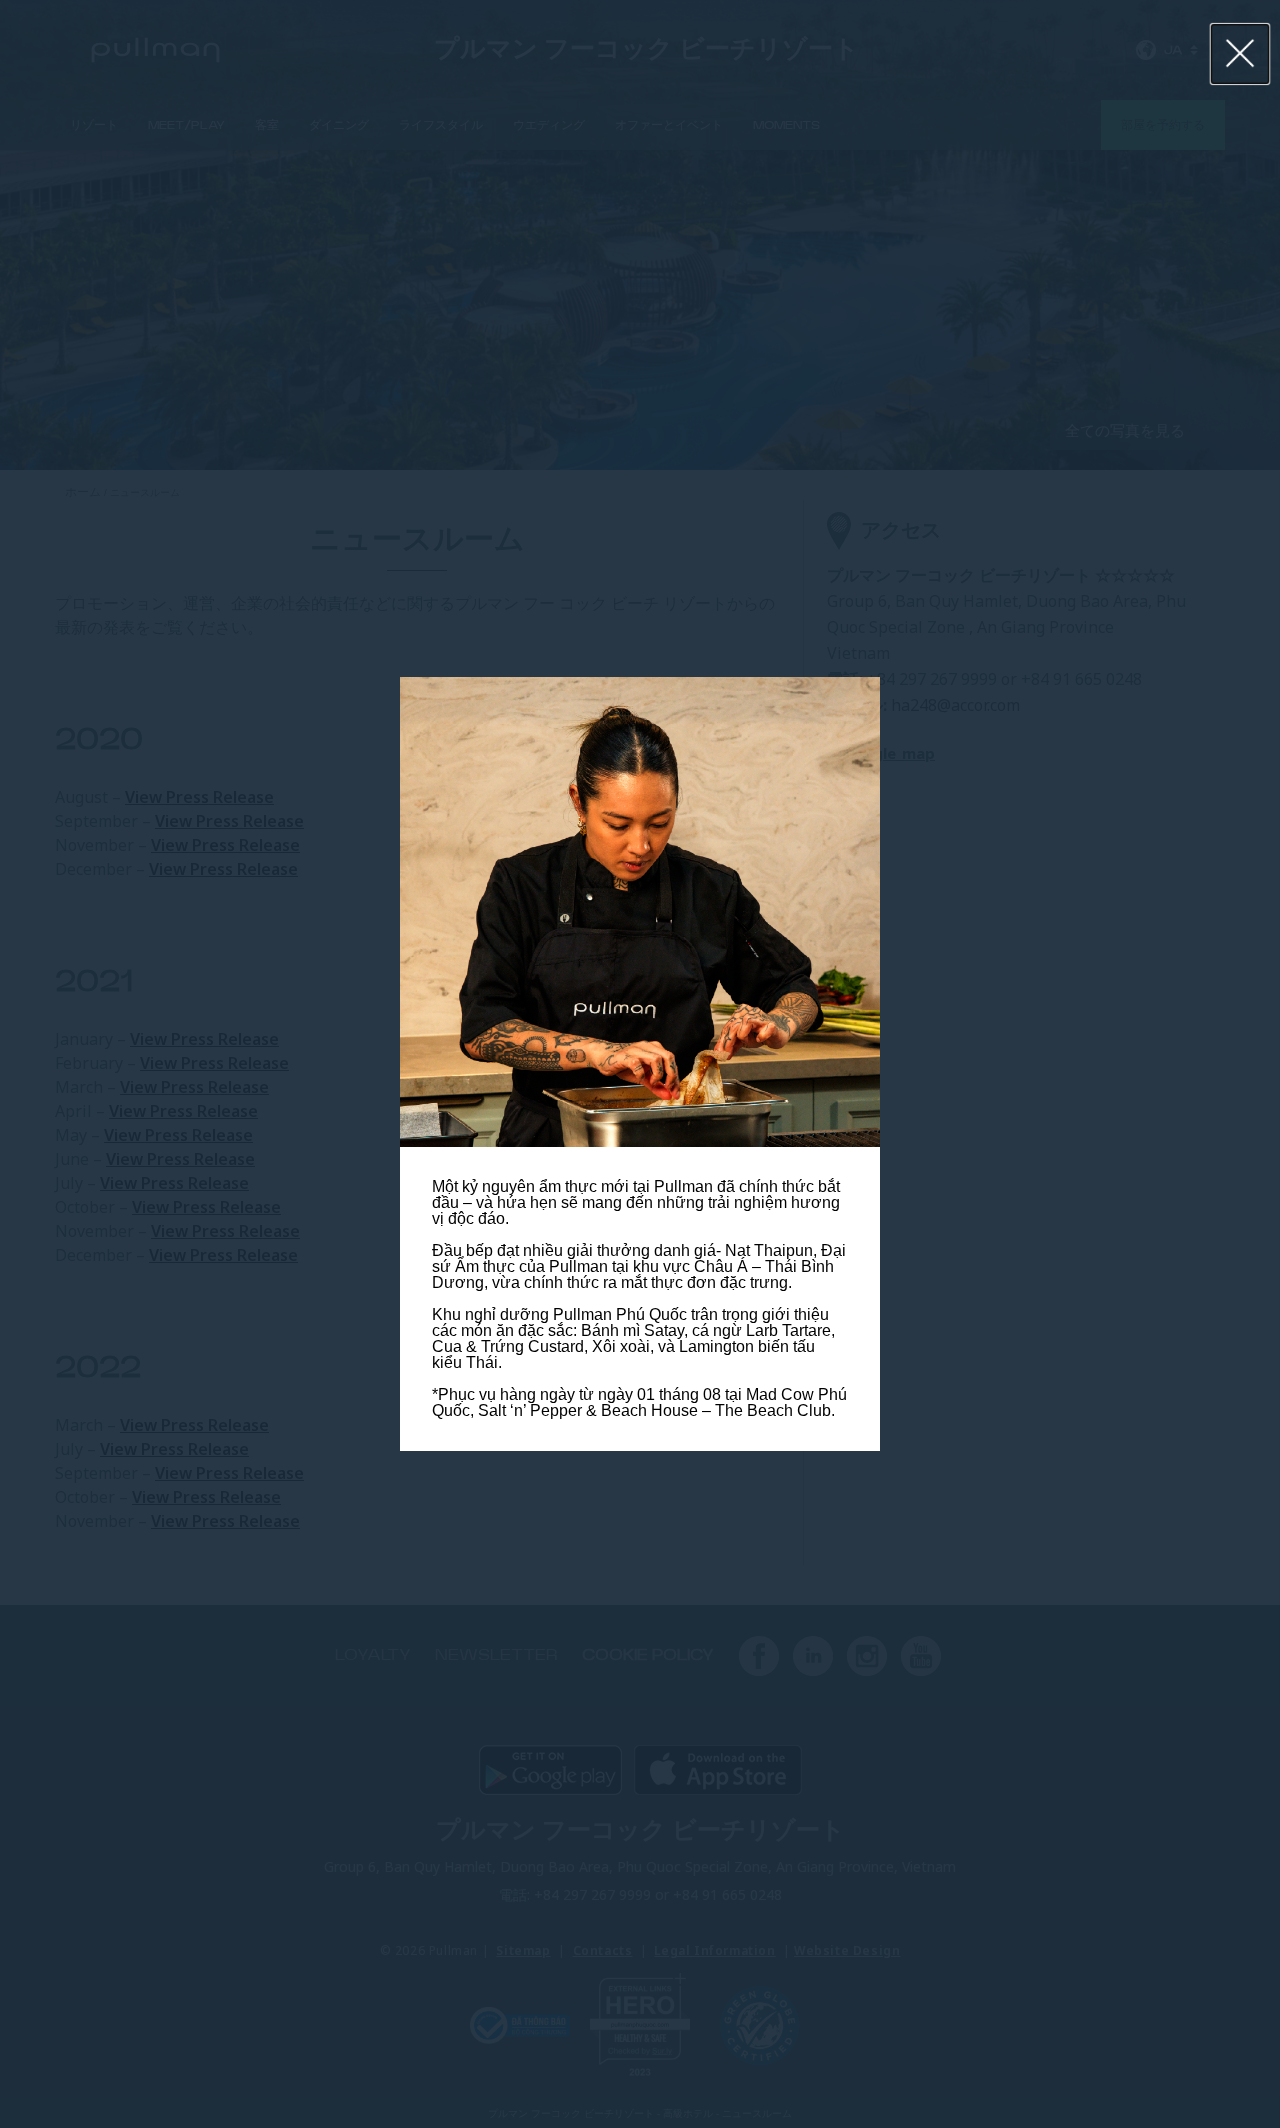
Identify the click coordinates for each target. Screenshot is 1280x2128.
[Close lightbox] (1240, 54)
